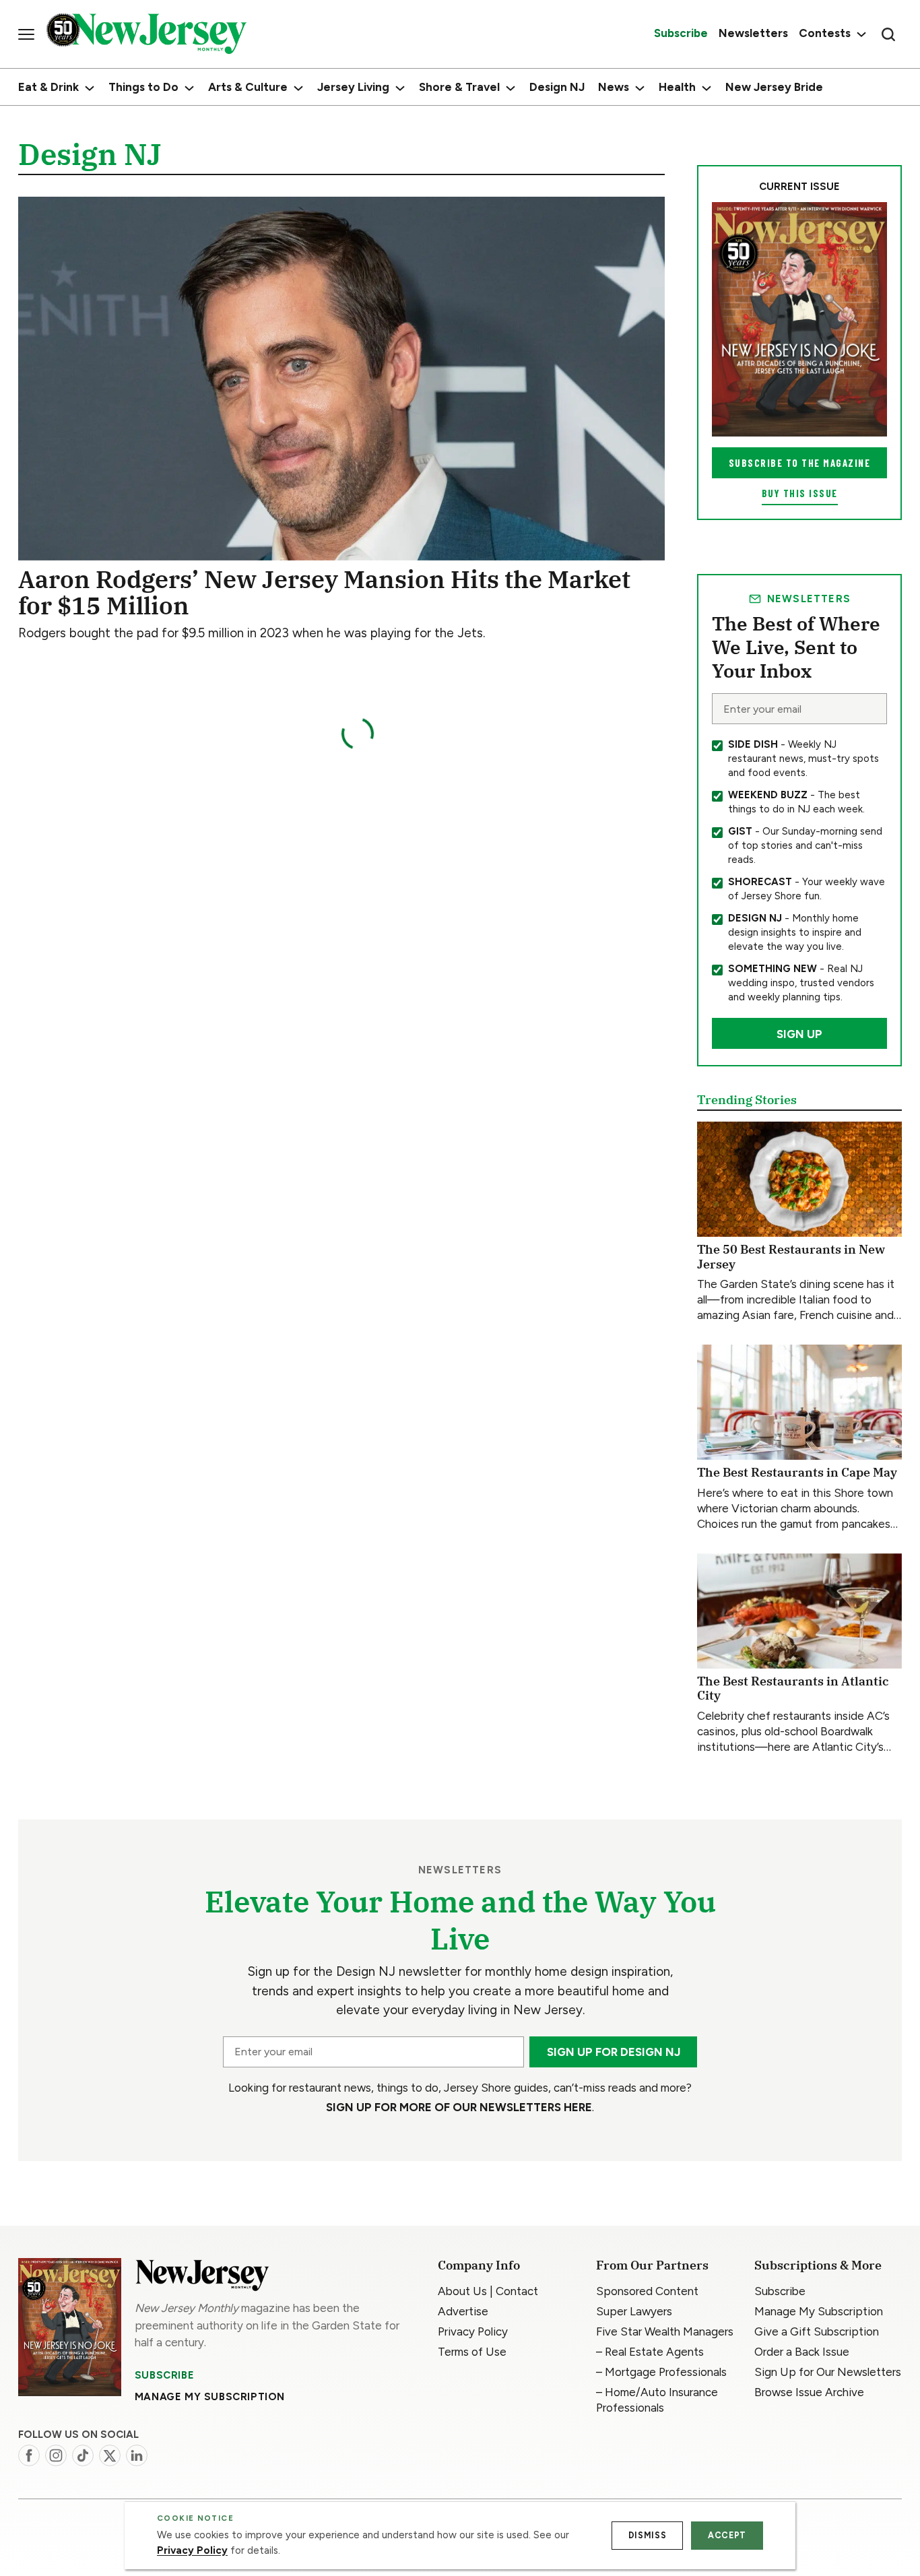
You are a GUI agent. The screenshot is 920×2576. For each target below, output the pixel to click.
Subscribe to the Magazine (800, 463)
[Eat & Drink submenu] (90, 88)
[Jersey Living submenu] (400, 88)
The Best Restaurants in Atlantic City (793, 1688)
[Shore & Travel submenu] (511, 88)
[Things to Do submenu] (189, 88)
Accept (727, 2535)
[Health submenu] (707, 88)
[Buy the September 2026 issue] (799, 319)
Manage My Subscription (210, 2397)
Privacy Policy (192, 2550)
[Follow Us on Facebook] (29, 2455)
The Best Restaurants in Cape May (797, 1472)
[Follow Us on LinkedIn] (137, 2455)
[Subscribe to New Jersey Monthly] (70, 2327)
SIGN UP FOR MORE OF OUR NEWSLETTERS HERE (459, 2107)
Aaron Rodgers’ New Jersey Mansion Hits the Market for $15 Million (324, 592)
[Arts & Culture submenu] (298, 88)
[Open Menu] (26, 34)
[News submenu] (640, 88)
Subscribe (164, 2375)
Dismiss (647, 2535)
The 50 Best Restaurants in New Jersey (791, 1257)
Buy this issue (800, 493)
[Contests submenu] (860, 34)
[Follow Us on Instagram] (56, 2455)
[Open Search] (888, 34)
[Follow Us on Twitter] (110, 2455)
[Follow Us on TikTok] (83, 2455)
